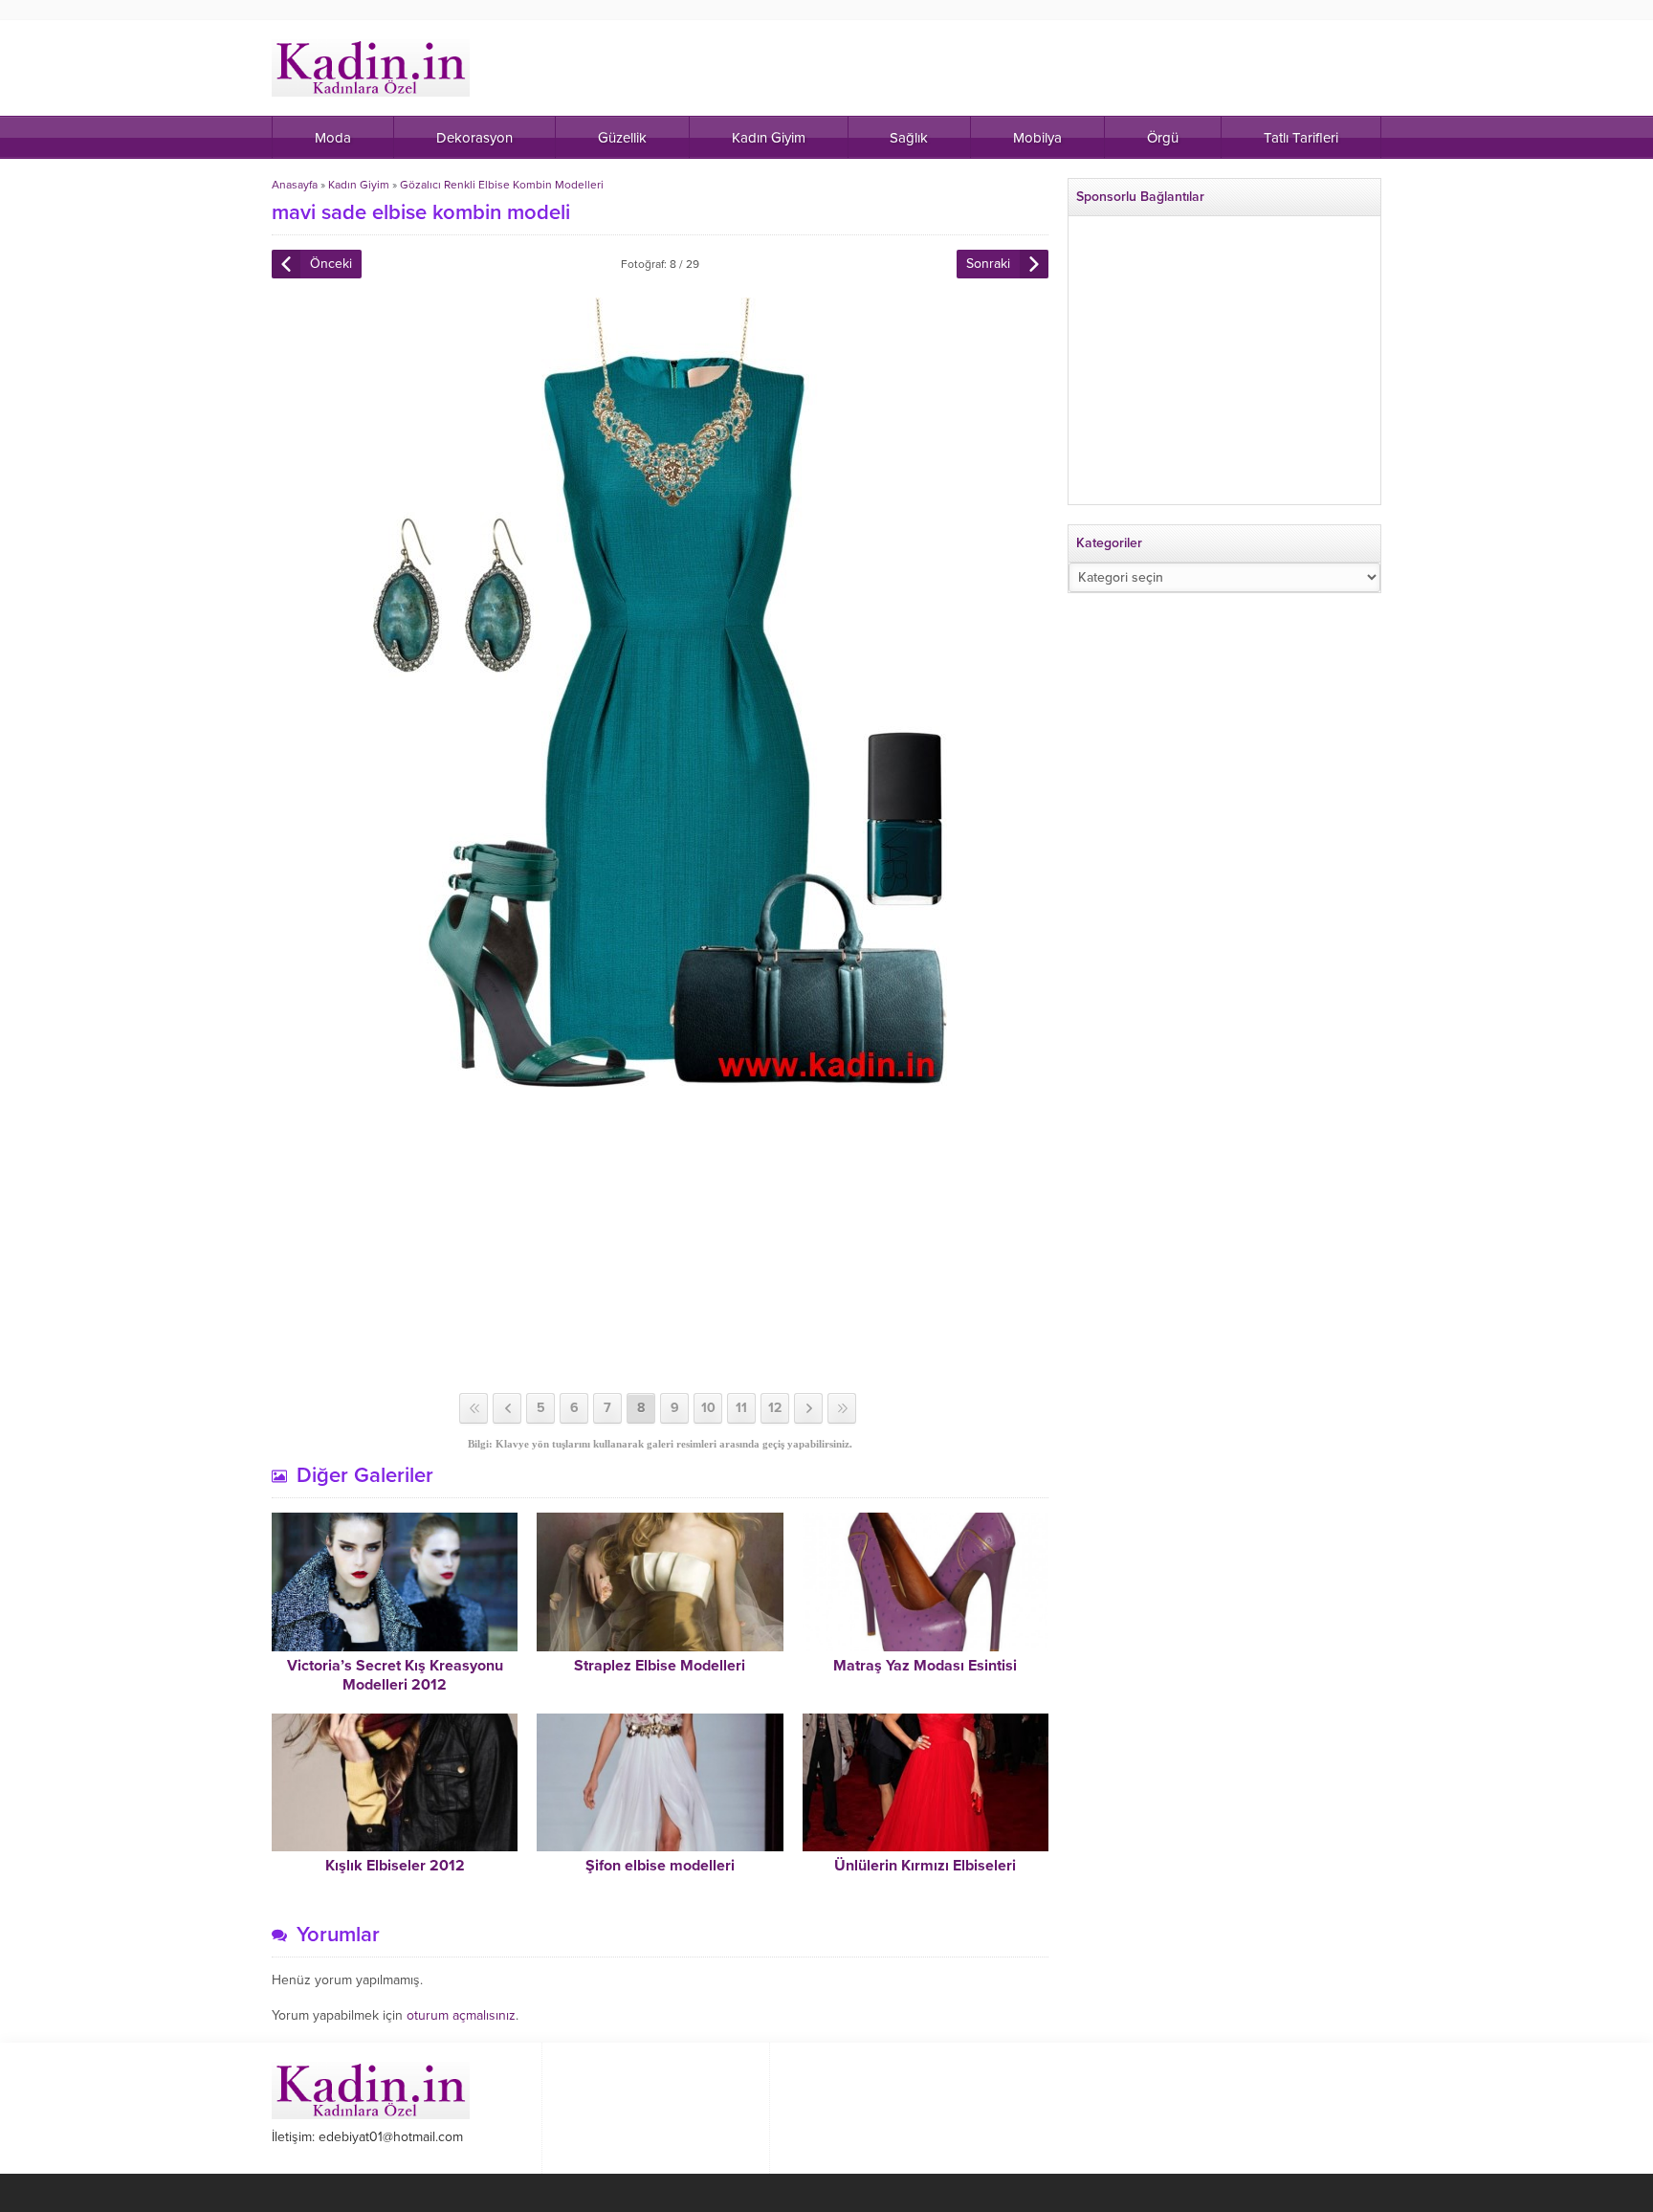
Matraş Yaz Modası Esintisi (925, 1666)
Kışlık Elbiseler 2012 (395, 1866)
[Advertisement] (660, 1240)
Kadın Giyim (359, 185)
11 (741, 1408)
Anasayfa (295, 185)
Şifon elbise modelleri (660, 1866)
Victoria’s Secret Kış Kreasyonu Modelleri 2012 (395, 1675)
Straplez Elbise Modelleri (660, 1666)
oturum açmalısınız (461, 2015)
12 (775, 1408)
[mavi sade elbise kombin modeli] (660, 1079)
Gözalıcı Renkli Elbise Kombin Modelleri (502, 185)
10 (708, 1408)
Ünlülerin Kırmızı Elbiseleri (925, 1866)
